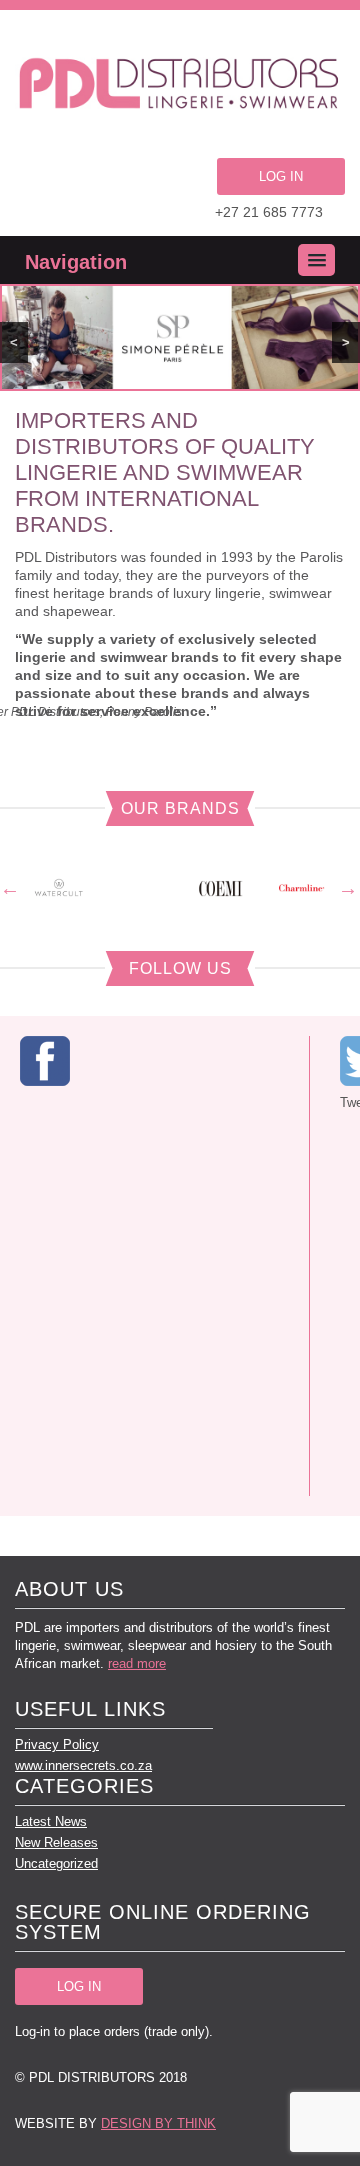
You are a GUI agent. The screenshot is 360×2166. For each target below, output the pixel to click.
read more (137, 1663)
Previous (10, 888)
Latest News (51, 1821)
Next (348, 888)
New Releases (56, 1842)
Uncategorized (56, 1863)
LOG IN (281, 176)
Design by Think (158, 2123)
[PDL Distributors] (180, 86)
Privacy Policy (57, 1744)
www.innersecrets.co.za (83, 1765)
